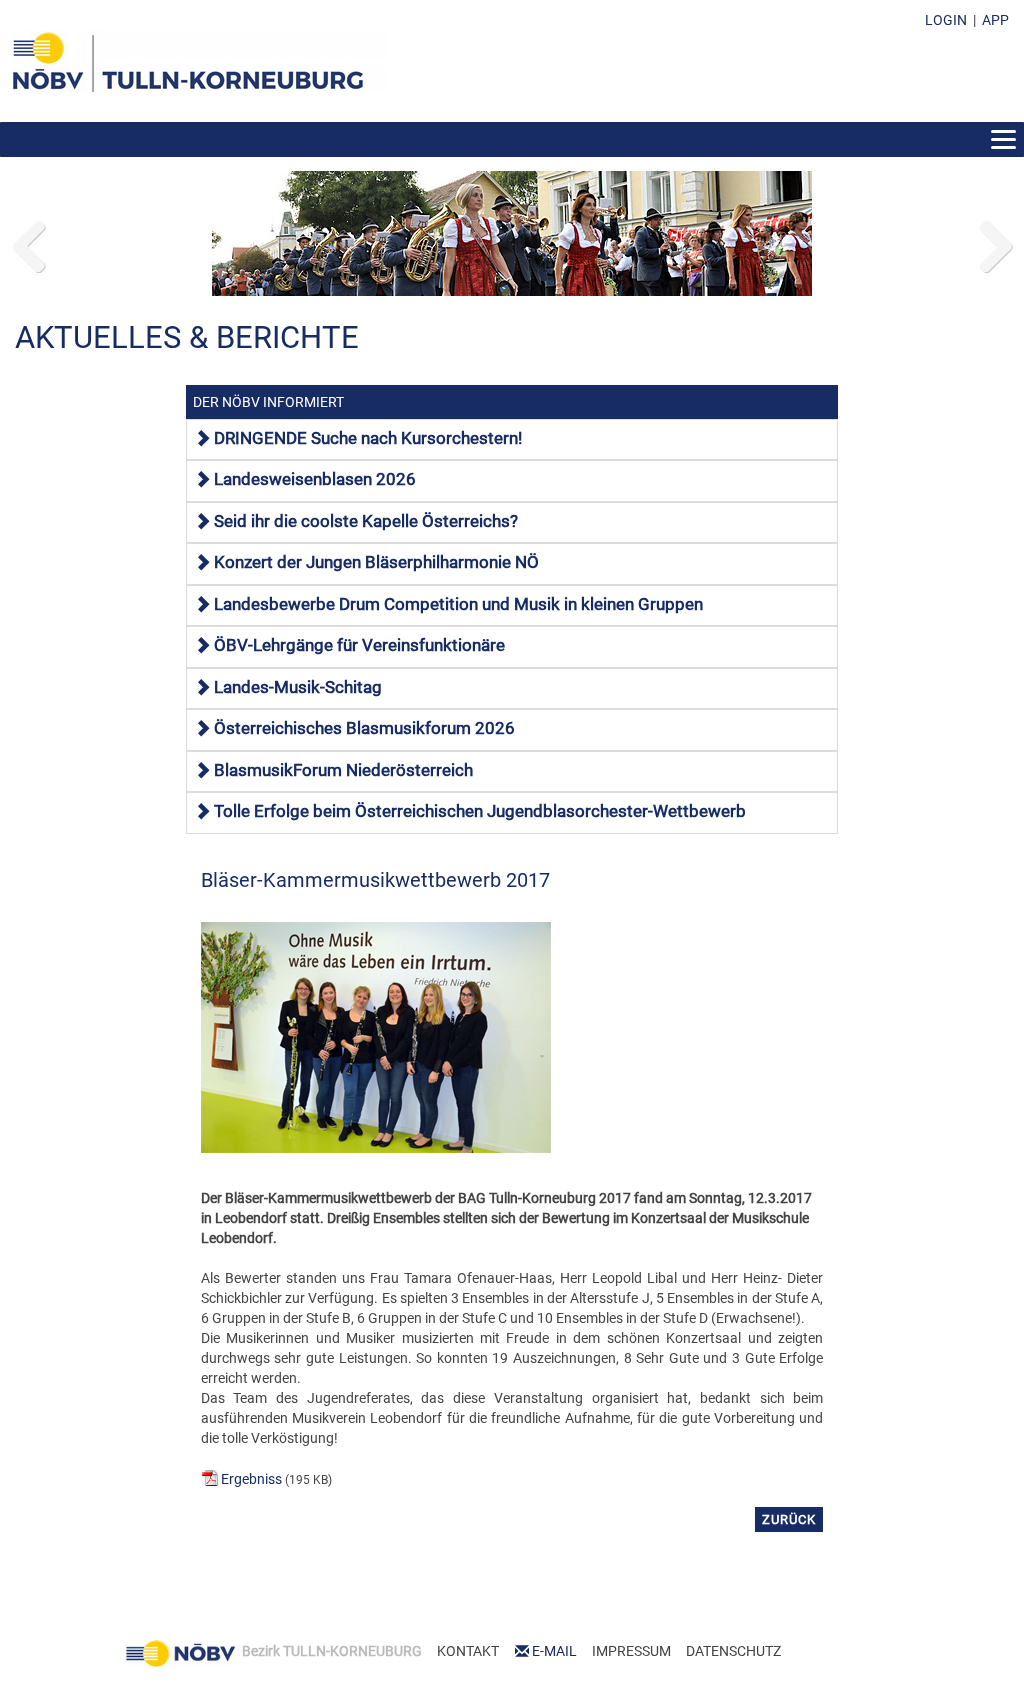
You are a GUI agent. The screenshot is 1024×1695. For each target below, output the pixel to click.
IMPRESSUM (631, 1651)
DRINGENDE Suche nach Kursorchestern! (368, 438)
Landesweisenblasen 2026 (315, 479)
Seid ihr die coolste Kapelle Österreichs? (366, 521)
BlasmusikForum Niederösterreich (343, 770)
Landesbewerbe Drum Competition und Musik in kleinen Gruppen (458, 604)
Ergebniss (251, 1479)
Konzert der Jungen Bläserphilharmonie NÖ (376, 562)
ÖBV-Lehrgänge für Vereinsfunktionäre (359, 645)
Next (994, 242)
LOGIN (946, 20)
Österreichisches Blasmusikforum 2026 (364, 728)
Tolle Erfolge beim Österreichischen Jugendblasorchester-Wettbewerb (480, 811)
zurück (789, 1519)
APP (995, 20)
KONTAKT (468, 1651)
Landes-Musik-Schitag (298, 687)
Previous (30, 242)
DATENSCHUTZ (733, 1651)
